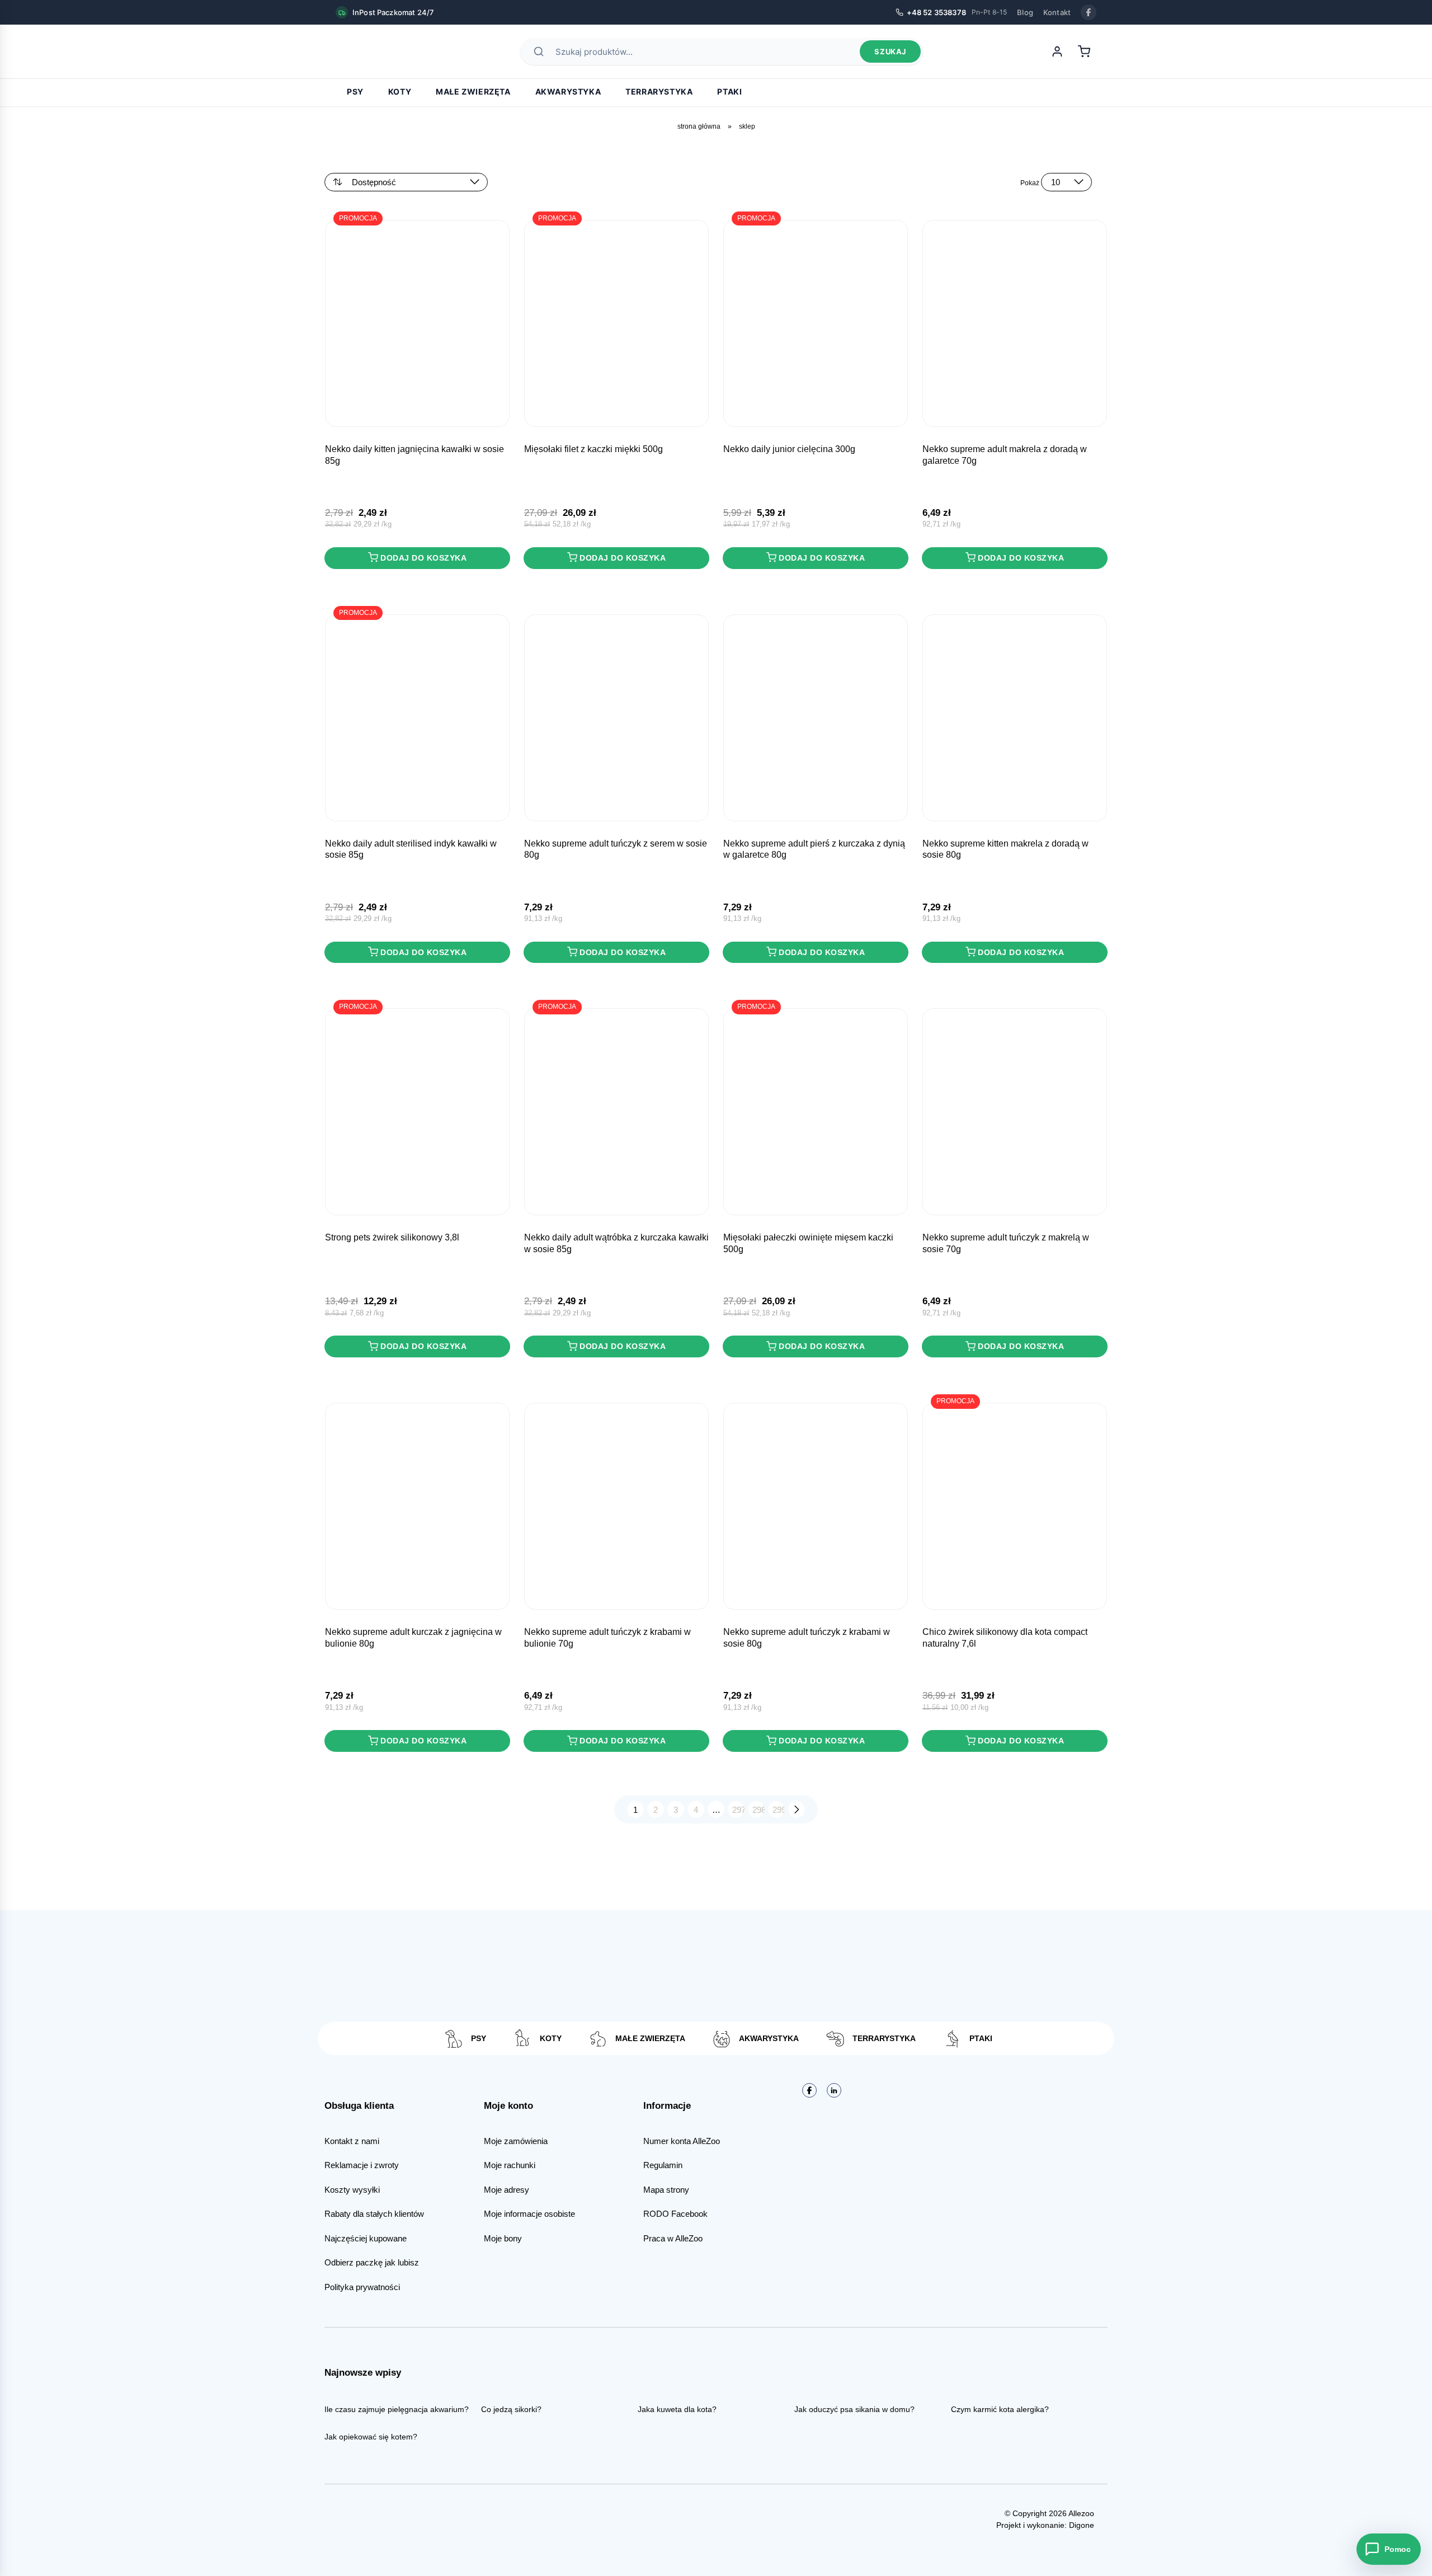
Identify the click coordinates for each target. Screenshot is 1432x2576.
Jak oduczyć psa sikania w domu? (854, 2409)
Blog (1025, 12)
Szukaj (890, 51)
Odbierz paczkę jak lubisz (372, 2262)
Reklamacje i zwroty (362, 2165)
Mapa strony (666, 2190)
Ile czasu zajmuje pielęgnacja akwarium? (397, 2409)
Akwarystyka (568, 91)
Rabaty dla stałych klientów (374, 2214)
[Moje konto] (1057, 51)
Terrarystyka (659, 91)
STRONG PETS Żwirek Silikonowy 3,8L (392, 1237)
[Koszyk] (1084, 51)
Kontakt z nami (352, 2141)
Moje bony (503, 2238)
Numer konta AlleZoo (682, 2141)
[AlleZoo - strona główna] (375, 51)
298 (759, 1810)
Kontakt (1057, 12)
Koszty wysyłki (352, 2190)
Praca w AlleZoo (673, 2238)
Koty (400, 91)
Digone (1082, 2525)
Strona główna (699, 126)
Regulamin (663, 2165)
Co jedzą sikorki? (511, 2409)
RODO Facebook (675, 2214)
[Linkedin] (834, 2090)
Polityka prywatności (362, 2287)
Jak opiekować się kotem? (371, 2437)
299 (779, 1810)
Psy (355, 91)
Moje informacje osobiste (529, 2214)
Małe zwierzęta (473, 91)
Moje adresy (507, 2190)
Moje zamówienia (516, 2141)
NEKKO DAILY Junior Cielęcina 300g (789, 449)
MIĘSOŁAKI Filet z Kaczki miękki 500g (593, 449)
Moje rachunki (510, 2165)
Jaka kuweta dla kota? (677, 2409)
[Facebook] (1089, 12)
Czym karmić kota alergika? (1000, 2409)
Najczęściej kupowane (366, 2238)
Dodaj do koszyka (423, 558)
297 (738, 1810)
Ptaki (729, 91)
